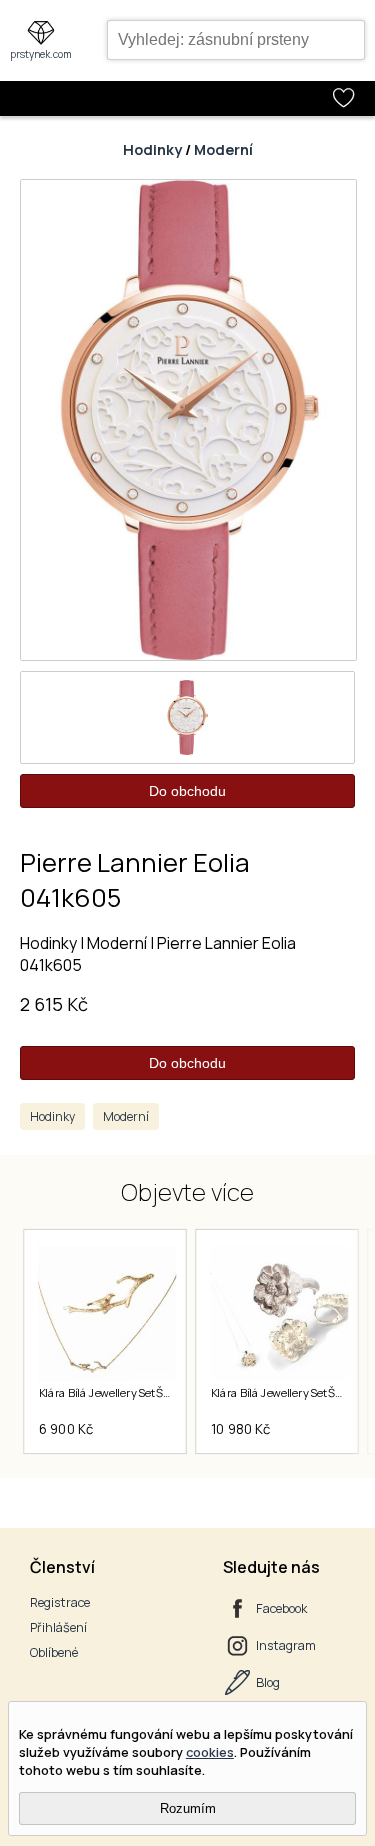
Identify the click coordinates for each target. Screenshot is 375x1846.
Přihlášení (58, 1627)
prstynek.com (41, 54)
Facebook (281, 1608)
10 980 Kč (240, 1429)
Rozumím (188, 1808)
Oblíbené (54, 1652)
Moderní (223, 149)
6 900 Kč (65, 1429)
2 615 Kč (54, 1004)
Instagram (286, 1645)
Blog (268, 1682)
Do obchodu (187, 791)
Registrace (60, 1602)
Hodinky (152, 149)
